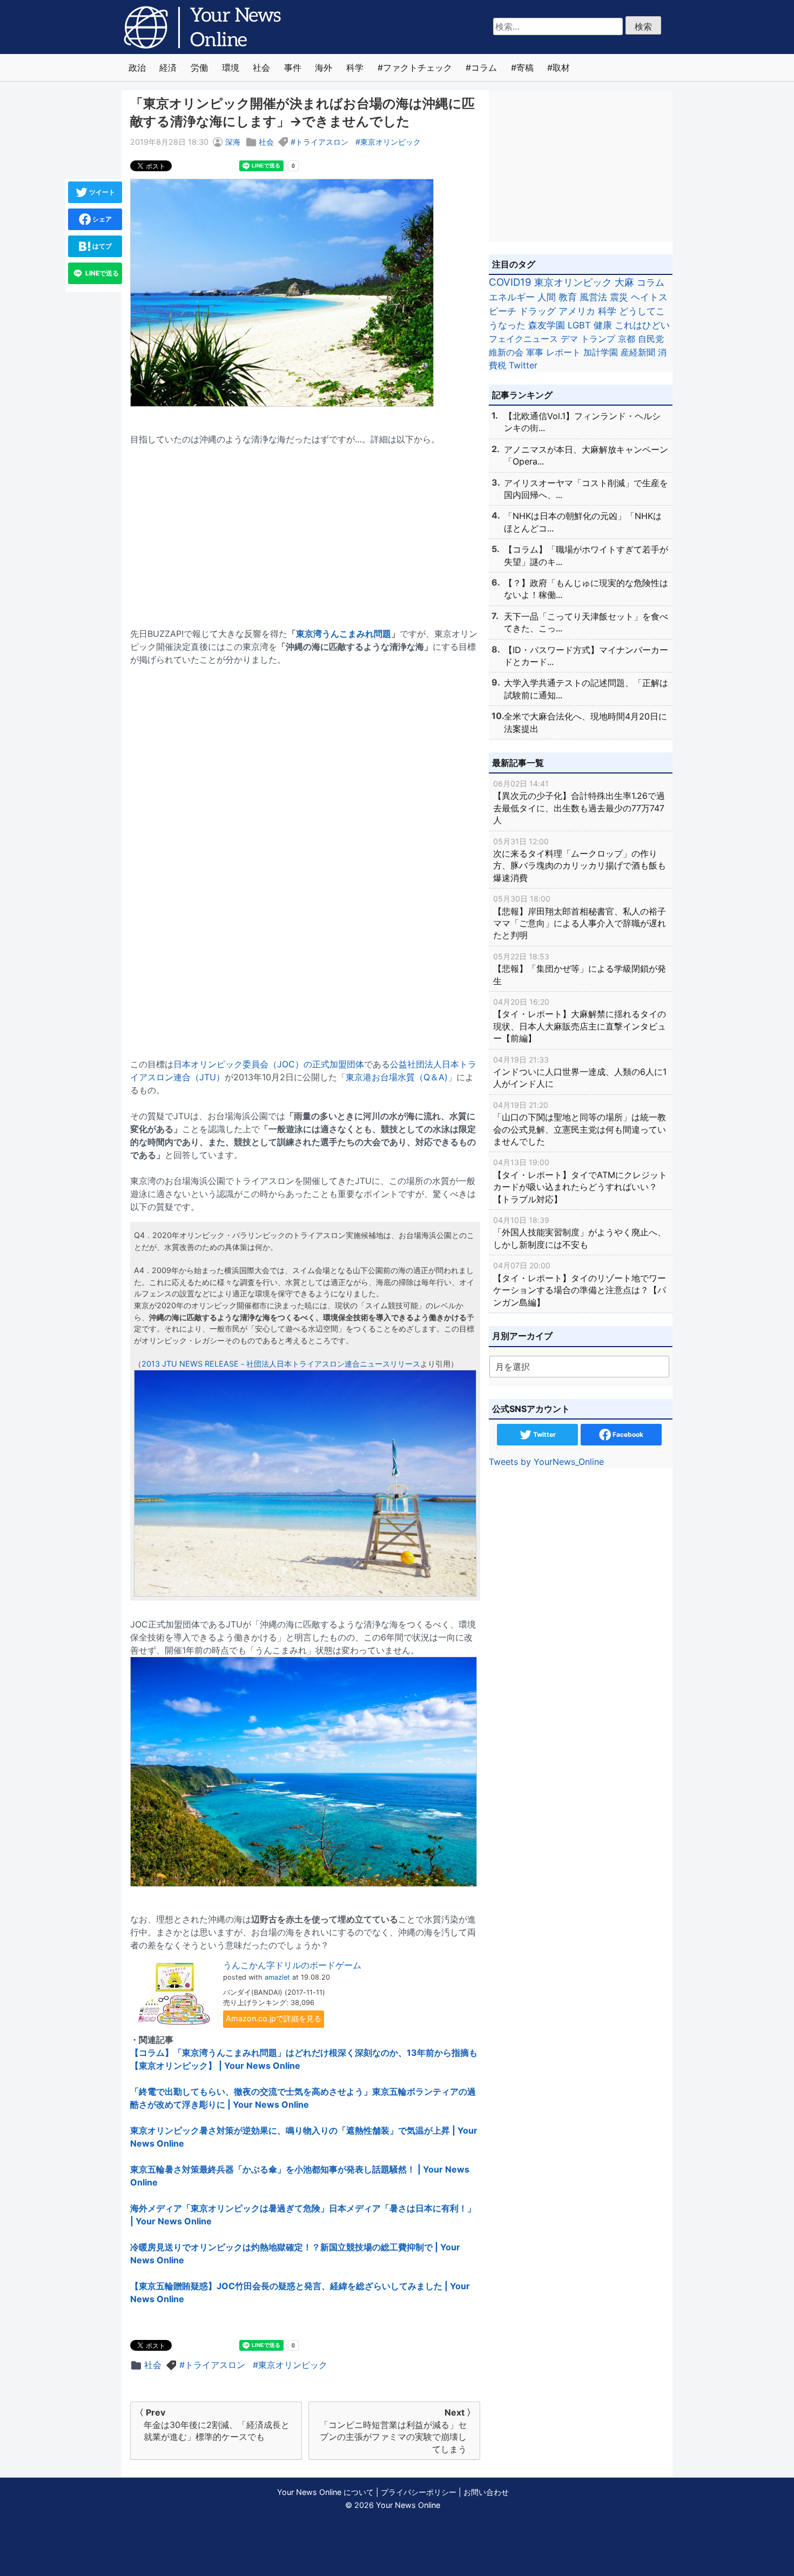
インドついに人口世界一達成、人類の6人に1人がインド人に (580, 1072)
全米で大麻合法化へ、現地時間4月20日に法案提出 (586, 722)
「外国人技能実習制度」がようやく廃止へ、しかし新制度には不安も (580, 1233)
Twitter (523, 365)
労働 (199, 68)
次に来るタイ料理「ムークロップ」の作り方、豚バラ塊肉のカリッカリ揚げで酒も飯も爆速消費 (580, 860)
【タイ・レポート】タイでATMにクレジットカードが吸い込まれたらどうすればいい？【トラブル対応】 (580, 1181)
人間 (547, 297)
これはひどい (642, 325)
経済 (168, 68)
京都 (627, 339)
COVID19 (510, 282)
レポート (563, 352)
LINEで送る (101, 273)
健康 (603, 325)
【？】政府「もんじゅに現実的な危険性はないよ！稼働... (586, 589)
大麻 (624, 282)
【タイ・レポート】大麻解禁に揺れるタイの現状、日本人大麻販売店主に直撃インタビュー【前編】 (580, 1020)
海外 (324, 68)
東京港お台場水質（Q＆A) (397, 1077)
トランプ (598, 339)
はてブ (101, 246)
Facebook (627, 1434)
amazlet (277, 1977)
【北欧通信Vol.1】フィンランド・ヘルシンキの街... (582, 422)
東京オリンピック (391, 142)
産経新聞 (638, 352)
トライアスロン (322, 142)
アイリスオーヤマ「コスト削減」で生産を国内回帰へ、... (586, 489)
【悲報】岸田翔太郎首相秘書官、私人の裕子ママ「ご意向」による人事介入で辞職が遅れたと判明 (580, 917)
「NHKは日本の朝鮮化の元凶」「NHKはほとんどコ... (583, 522)
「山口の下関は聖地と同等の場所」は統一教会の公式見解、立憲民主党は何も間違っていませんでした (580, 1124)
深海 (233, 142)
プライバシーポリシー (419, 2492)
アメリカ (577, 311)
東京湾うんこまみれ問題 (344, 634)
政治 (137, 68)
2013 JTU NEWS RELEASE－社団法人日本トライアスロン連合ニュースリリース (281, 1364)
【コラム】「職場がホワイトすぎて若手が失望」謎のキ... (586, 555)
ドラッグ (537, 311)
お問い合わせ (486, 2492)
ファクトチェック (418, 68)
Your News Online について (325, 2492)
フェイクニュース (523, 339)
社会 (261, 68)
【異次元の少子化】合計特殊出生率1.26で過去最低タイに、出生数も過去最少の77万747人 (579, 802)
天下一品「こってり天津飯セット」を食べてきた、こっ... (586, 622)
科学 (355, 68)
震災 (619, 297)
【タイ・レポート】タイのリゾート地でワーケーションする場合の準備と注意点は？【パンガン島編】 (580, 1284)
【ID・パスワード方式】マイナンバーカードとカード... (586, 656)
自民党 (651, 339)
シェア (101, 219)
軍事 (535, 352)
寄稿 (525, 68)
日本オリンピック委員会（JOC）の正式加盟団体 (269, 1064)
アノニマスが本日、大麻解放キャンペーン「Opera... (586, 455)
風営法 (593, 297)
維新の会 (506, 352)
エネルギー (512, 297)
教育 (568, 297)
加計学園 (601, 352)
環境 (231, 68)
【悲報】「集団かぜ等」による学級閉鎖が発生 (580, 969)
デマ (569, 339)
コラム (484, 68)
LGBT (579, 325)
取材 (561, 68)
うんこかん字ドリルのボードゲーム (292, 1965)
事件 (293, 68)
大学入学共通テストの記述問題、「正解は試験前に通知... (586, 689)
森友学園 (547, 325)
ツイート (101, 192)
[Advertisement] (305, 530)
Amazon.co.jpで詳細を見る (274, 2018)
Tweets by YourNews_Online (546, 1462)
